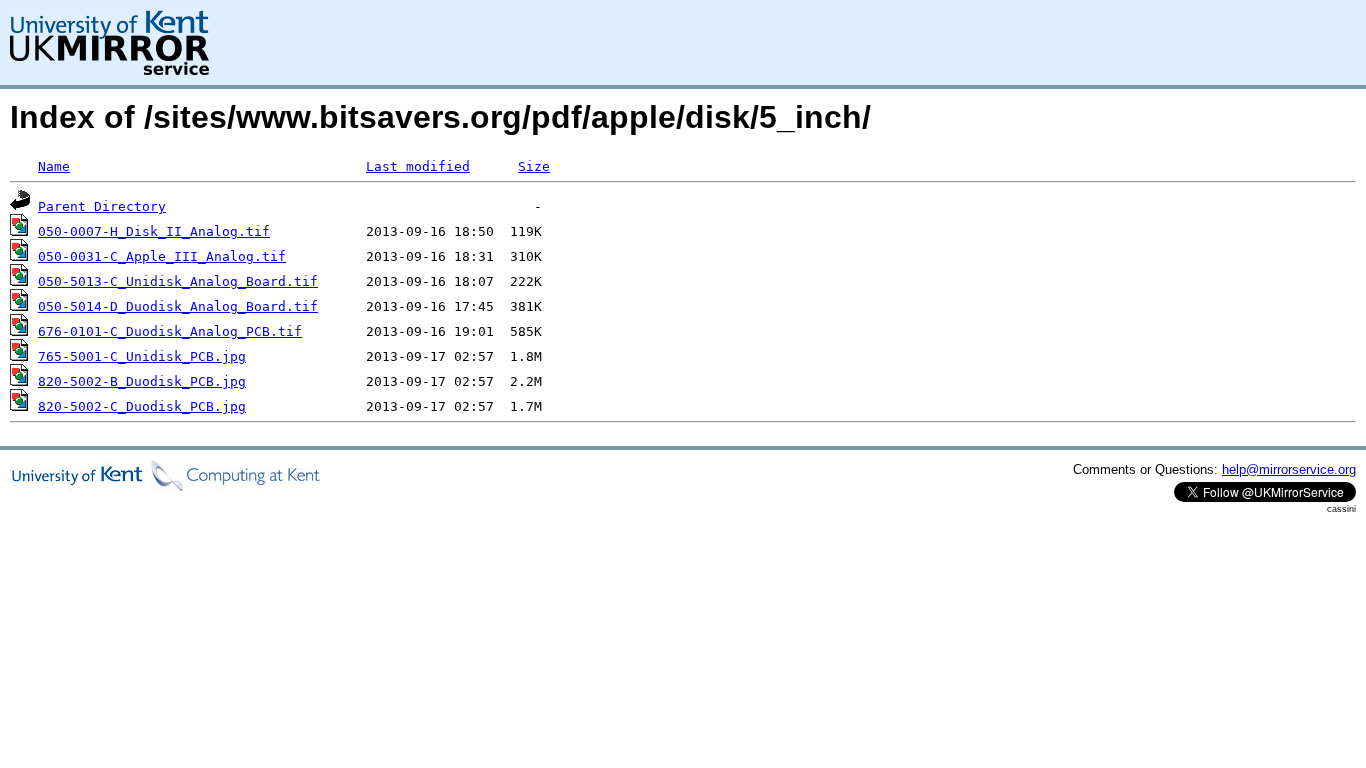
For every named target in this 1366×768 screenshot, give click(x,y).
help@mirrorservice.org (1289, 469)
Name (54, 166)
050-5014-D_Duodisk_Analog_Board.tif (178, 306)
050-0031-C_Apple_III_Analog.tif (162, 256)
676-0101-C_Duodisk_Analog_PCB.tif (170, 331)
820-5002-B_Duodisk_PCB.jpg (142, 381)
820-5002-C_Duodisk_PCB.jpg (142, 406)
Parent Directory (102, 206)
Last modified (418, 166)
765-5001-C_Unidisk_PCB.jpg (142, 356)
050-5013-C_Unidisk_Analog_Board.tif (178, 281)
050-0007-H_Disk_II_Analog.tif (154, 231)
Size (534, 166)
